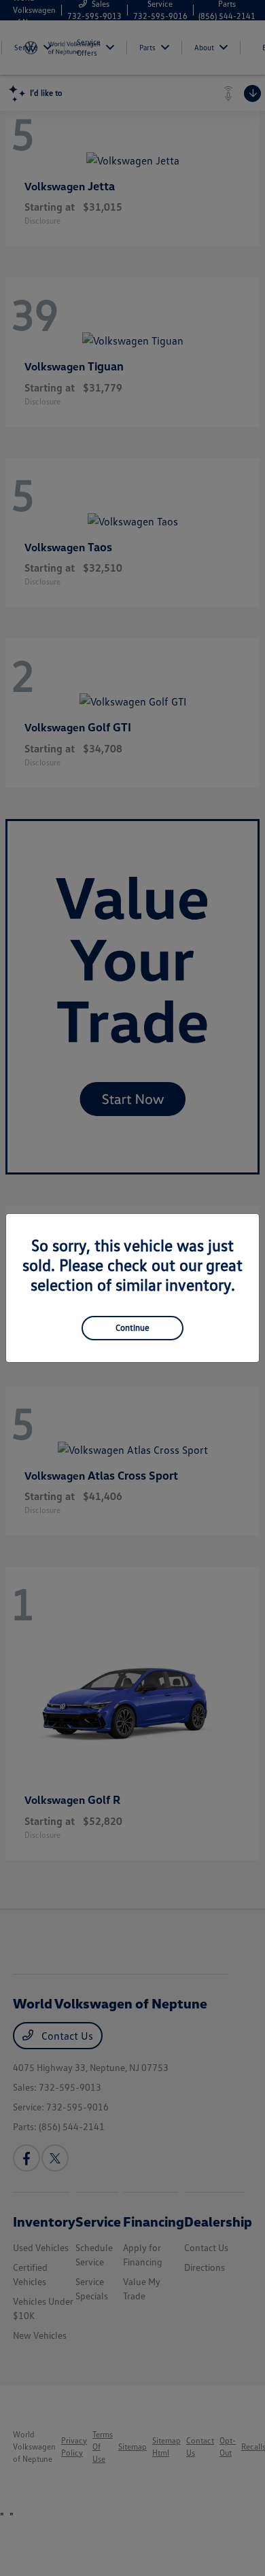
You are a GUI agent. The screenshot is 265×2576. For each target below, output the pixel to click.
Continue (132, 1327)
